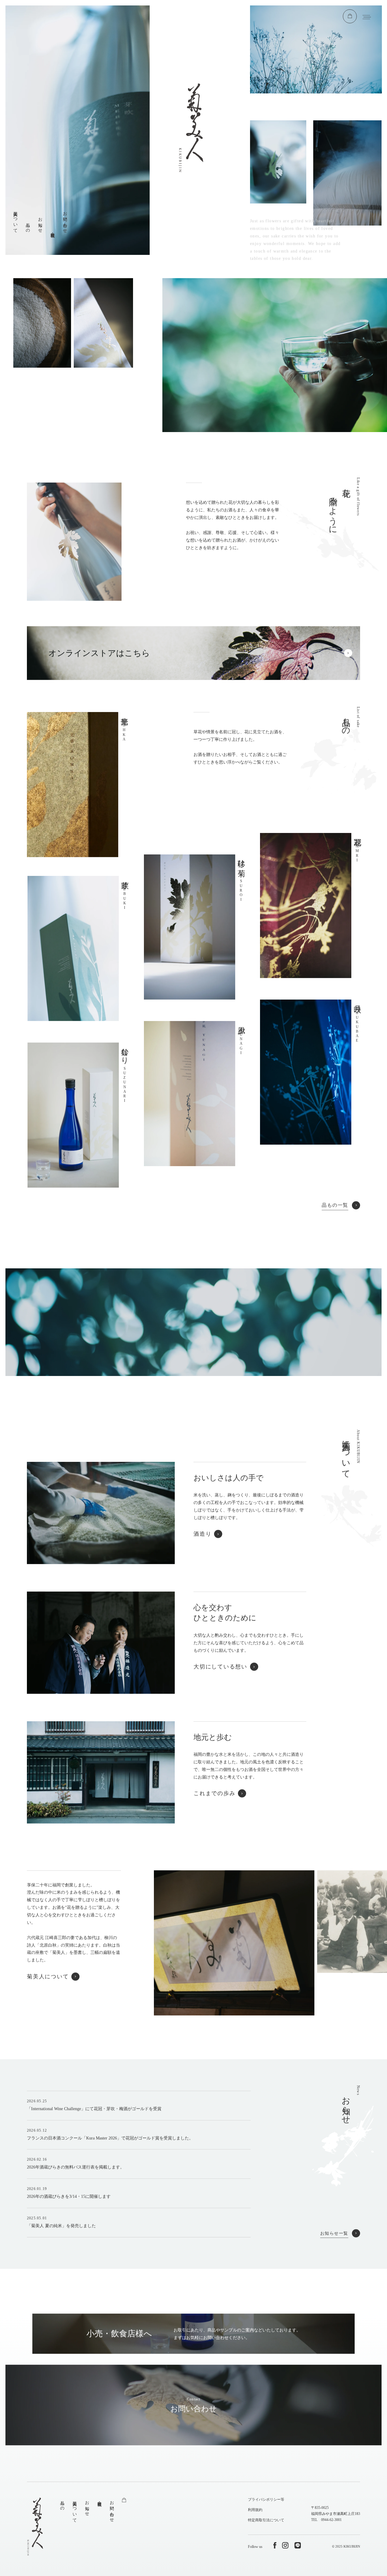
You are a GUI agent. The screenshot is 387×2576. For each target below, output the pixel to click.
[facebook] (275, 2545)
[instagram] (285, 2545)
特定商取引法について (266, 2520)
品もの (28, 225)
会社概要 (53, 230)
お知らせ (40, 223)
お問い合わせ (65, 220)
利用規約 (255, 2510)
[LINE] (298, 2545)
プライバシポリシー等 (266, 2500)
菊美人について (15, 220)
